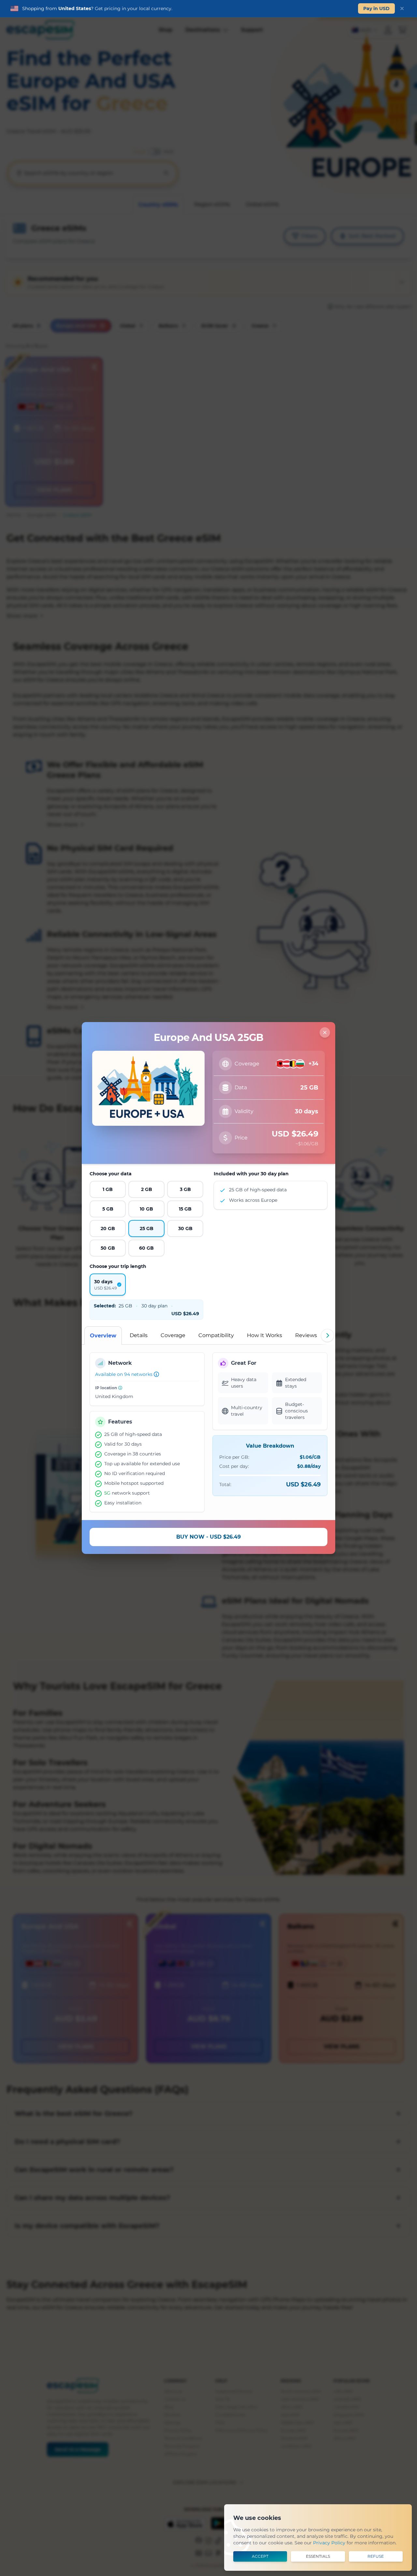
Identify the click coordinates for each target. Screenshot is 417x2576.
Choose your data (111, 1174)
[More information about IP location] (120, 1388)
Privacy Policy (329, 2543)
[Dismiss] (402, 8)
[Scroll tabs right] (327, 1335)
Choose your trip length (118, 1266)
